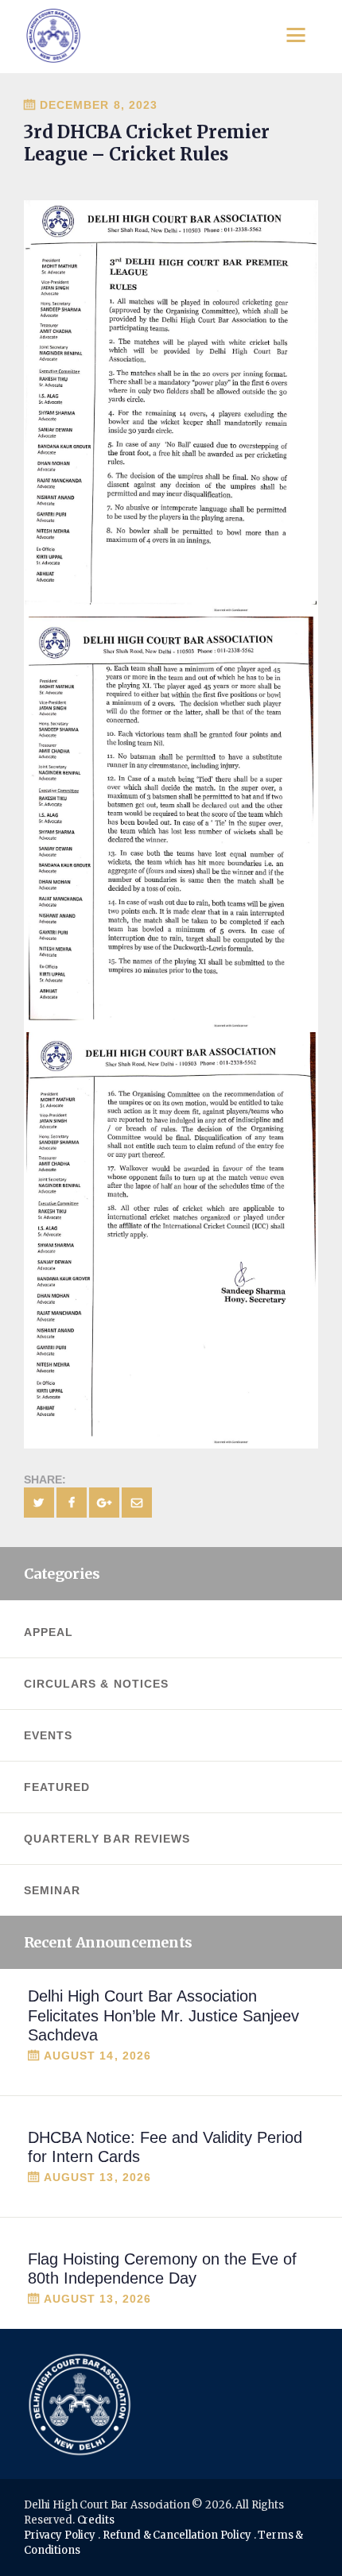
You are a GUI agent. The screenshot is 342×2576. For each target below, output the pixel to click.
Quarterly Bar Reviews (107, 1839)
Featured (57, 1787)
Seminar (52, 1890)
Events (48, 1735)
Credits (96, 2520)
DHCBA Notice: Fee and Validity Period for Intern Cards (165, 2147)
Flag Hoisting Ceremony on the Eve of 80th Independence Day (162, 2269)
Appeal (49, 1632)
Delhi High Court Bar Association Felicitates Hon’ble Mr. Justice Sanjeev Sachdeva (163, 2015)
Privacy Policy (60, 2535)
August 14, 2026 (97, 2056)
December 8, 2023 (99, 105)
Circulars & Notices (96, 1684)
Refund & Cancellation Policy (177, 2535)
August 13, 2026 (97, 2177)
